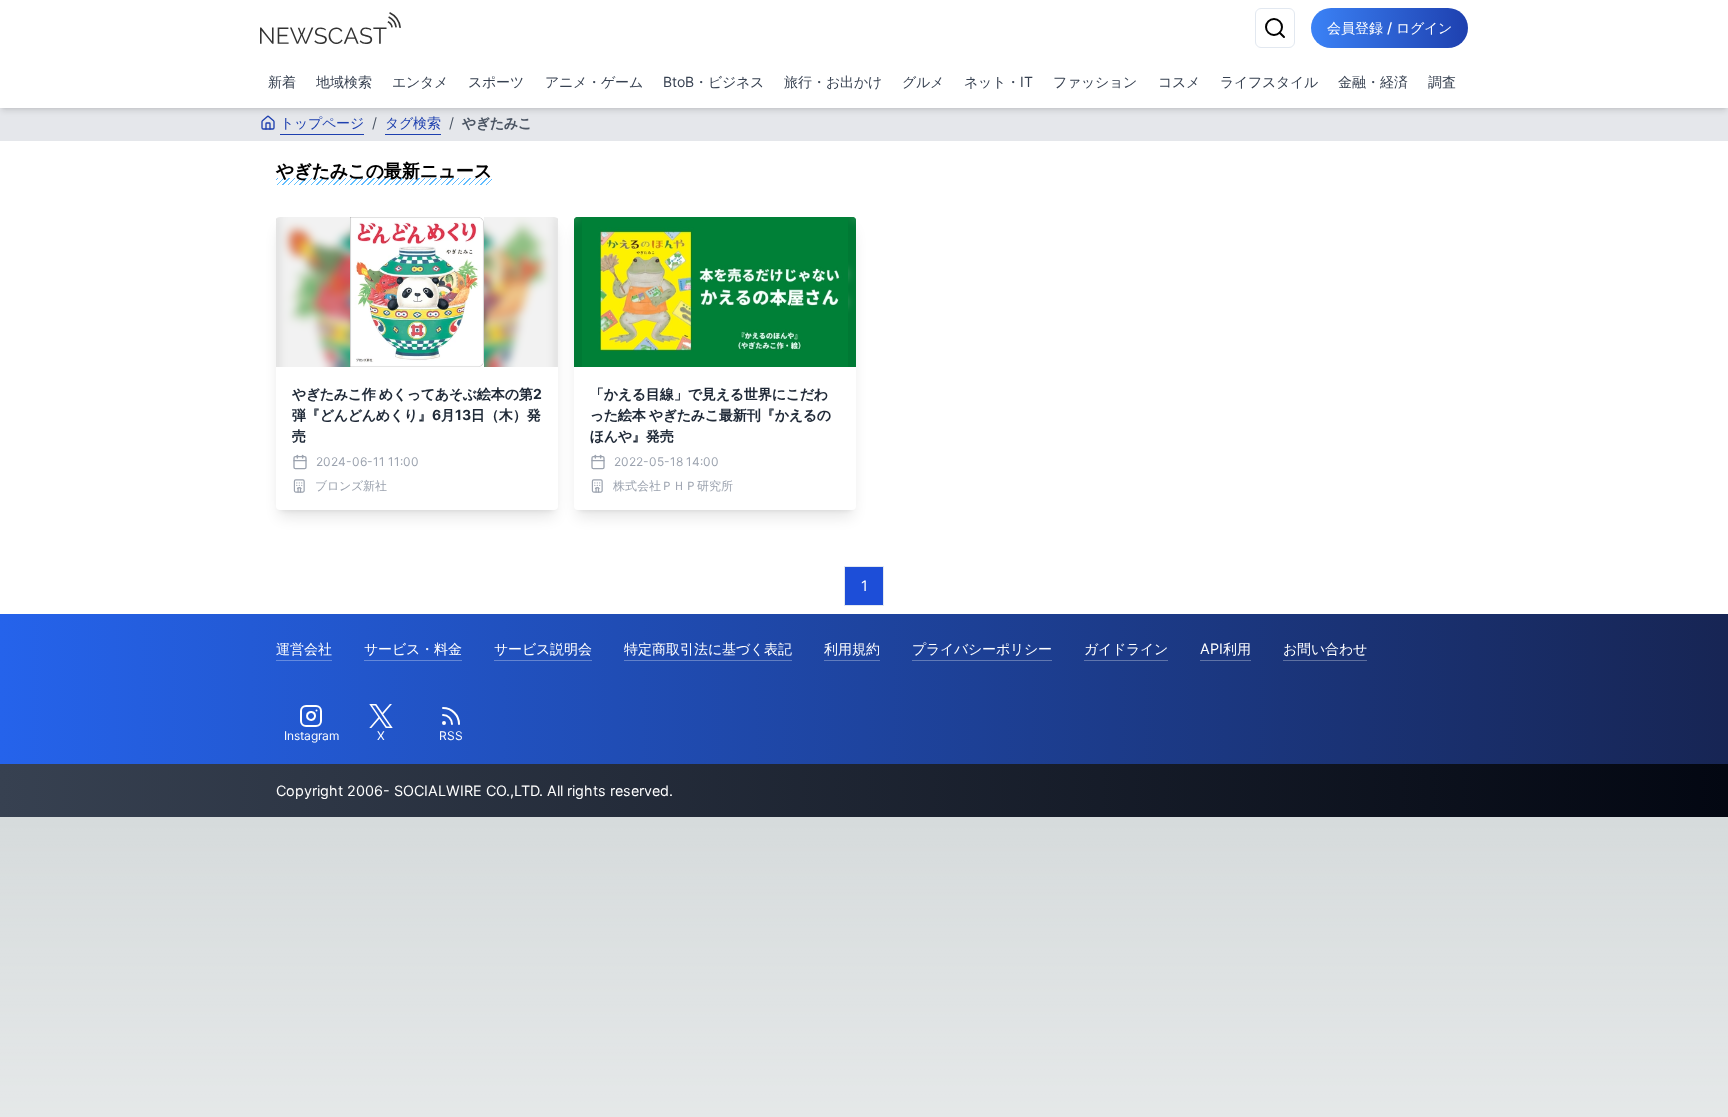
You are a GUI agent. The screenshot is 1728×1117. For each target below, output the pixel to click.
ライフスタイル (1269, 81)
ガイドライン (1126, 648)
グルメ (923, 81)
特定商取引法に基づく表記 (708, 648)
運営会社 (304, 648)
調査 (1442, 81)
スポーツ (496, 81)
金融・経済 (1373, 81)
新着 (282, 81)
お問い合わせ (1325, 648)
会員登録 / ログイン (1389, 27)
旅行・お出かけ (833, 81)
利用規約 (852, 648)
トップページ (322, 122)
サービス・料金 (413, 648)
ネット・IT (998, 81)
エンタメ (420, 81)
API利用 (1225, 648)
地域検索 (344, 81)
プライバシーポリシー (982, 648)
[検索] (1275, 28)
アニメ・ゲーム (594, 81)
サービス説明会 (543, 648)
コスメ (1179, 81)
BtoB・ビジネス (713, 81)
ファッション (1095, 81)
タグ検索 (413, 122)
